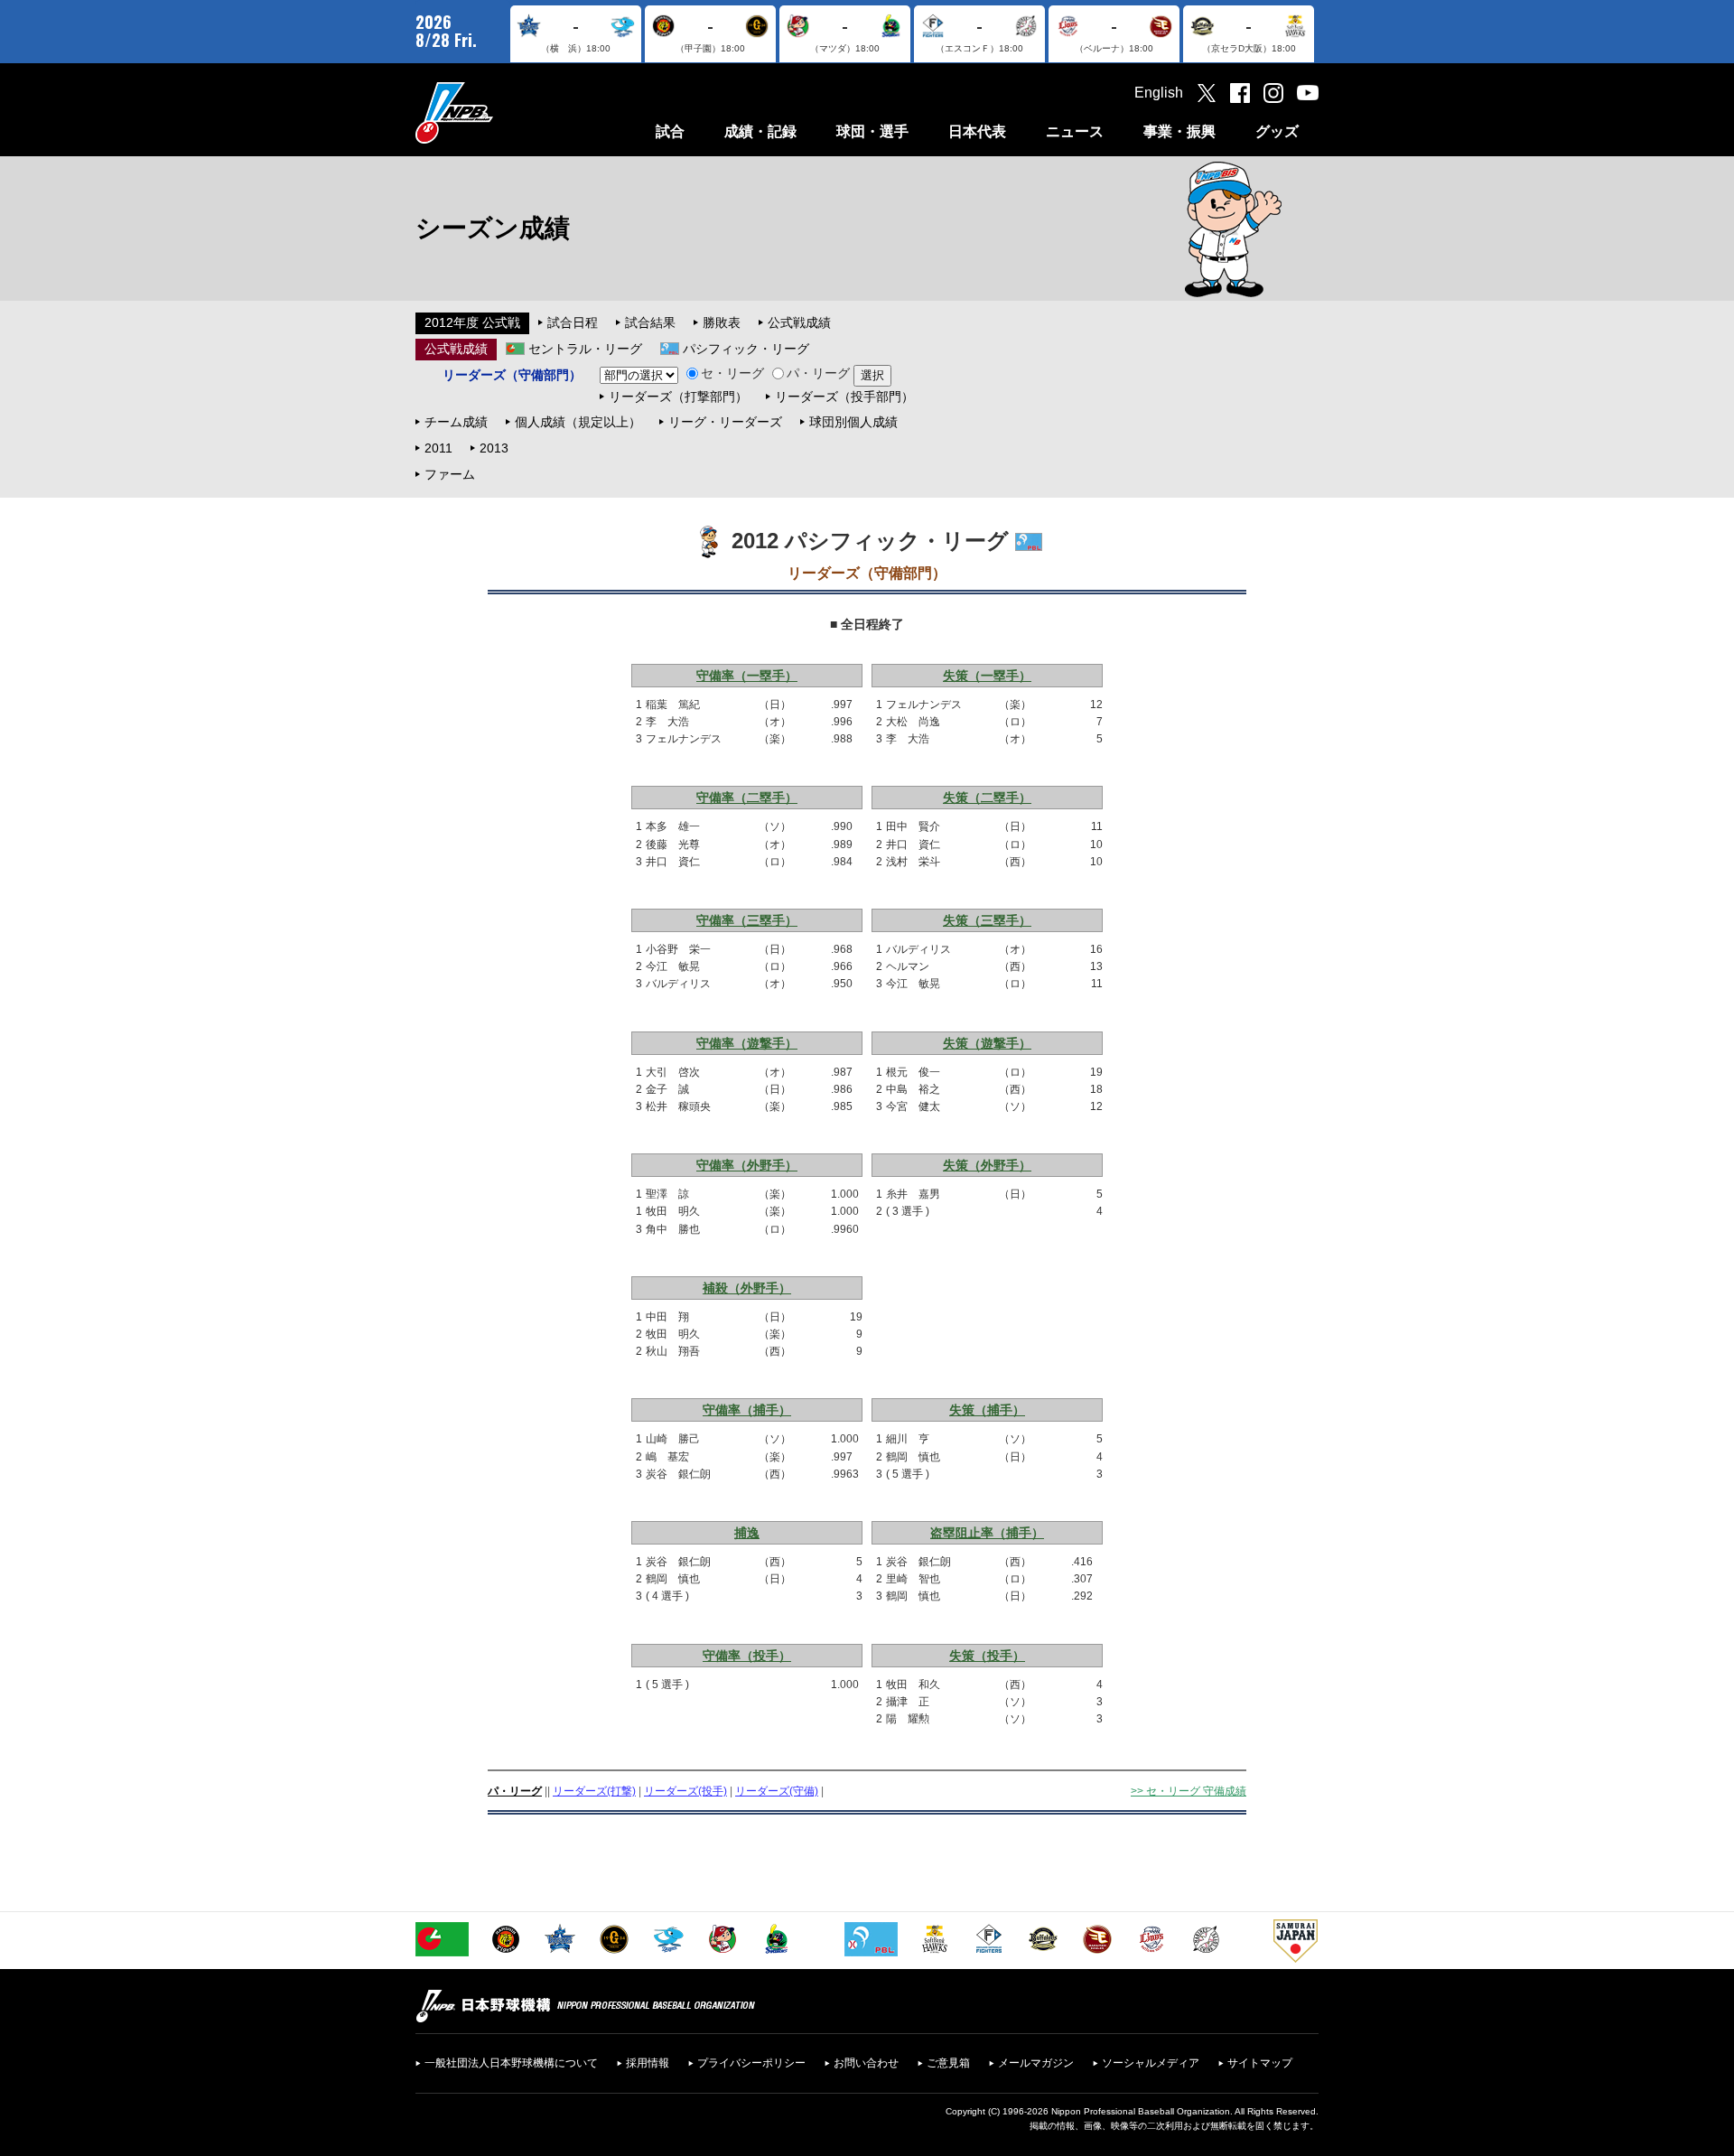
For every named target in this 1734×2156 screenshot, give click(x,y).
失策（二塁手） (987, 798)
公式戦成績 (799, 322)
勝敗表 (722, 322)
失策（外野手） (987, 1165)
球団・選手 (872, 131)
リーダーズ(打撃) (594, 1791)
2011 (438, 448)
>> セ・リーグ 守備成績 (1189, 1791)
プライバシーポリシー (751, 2063)
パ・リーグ (818, 373)
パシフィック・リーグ (746, 349)
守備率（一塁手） (747, 676)
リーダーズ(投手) (685, 1791)
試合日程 (573, 322)
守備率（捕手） (747, 1410)
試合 (670, 131)
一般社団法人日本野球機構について (511, 2063)
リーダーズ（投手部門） (844, 397)
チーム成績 (456, 422)
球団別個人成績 (853, 422)
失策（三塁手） (987, 920)
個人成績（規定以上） (578, 422)
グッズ (1277, 131)
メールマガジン (1036, 2063)
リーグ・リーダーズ (725, 422)
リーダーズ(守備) (777, 1791)
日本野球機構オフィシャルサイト (499, 112)
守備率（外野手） (747, 1165)
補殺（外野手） (747, 1288)
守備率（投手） (747, 1656)
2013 (494, 448)
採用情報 (648, 2063)
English (1159, 93)
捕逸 (747, 1533)
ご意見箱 (948, 2063)
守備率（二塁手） (747, 798)
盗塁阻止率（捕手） (987, 1533)
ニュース (1075, 131)
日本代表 (977, 131)
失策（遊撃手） (987, 1043)
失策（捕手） (987, 1410)
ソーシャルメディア (1151, 2063)
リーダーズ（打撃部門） (678, 397)
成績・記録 (760, 131)
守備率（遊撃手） (747, 1043)
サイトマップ (1260, 2063)
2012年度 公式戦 (472, 322)
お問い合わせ (866, 2063)
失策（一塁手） (987, 676)
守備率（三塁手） (747, 920)
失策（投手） (987, 1656)
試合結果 (650, 322)
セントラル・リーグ (585, 349)
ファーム (450, 474)
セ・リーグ (732, 373)
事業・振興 (1179, 131)
